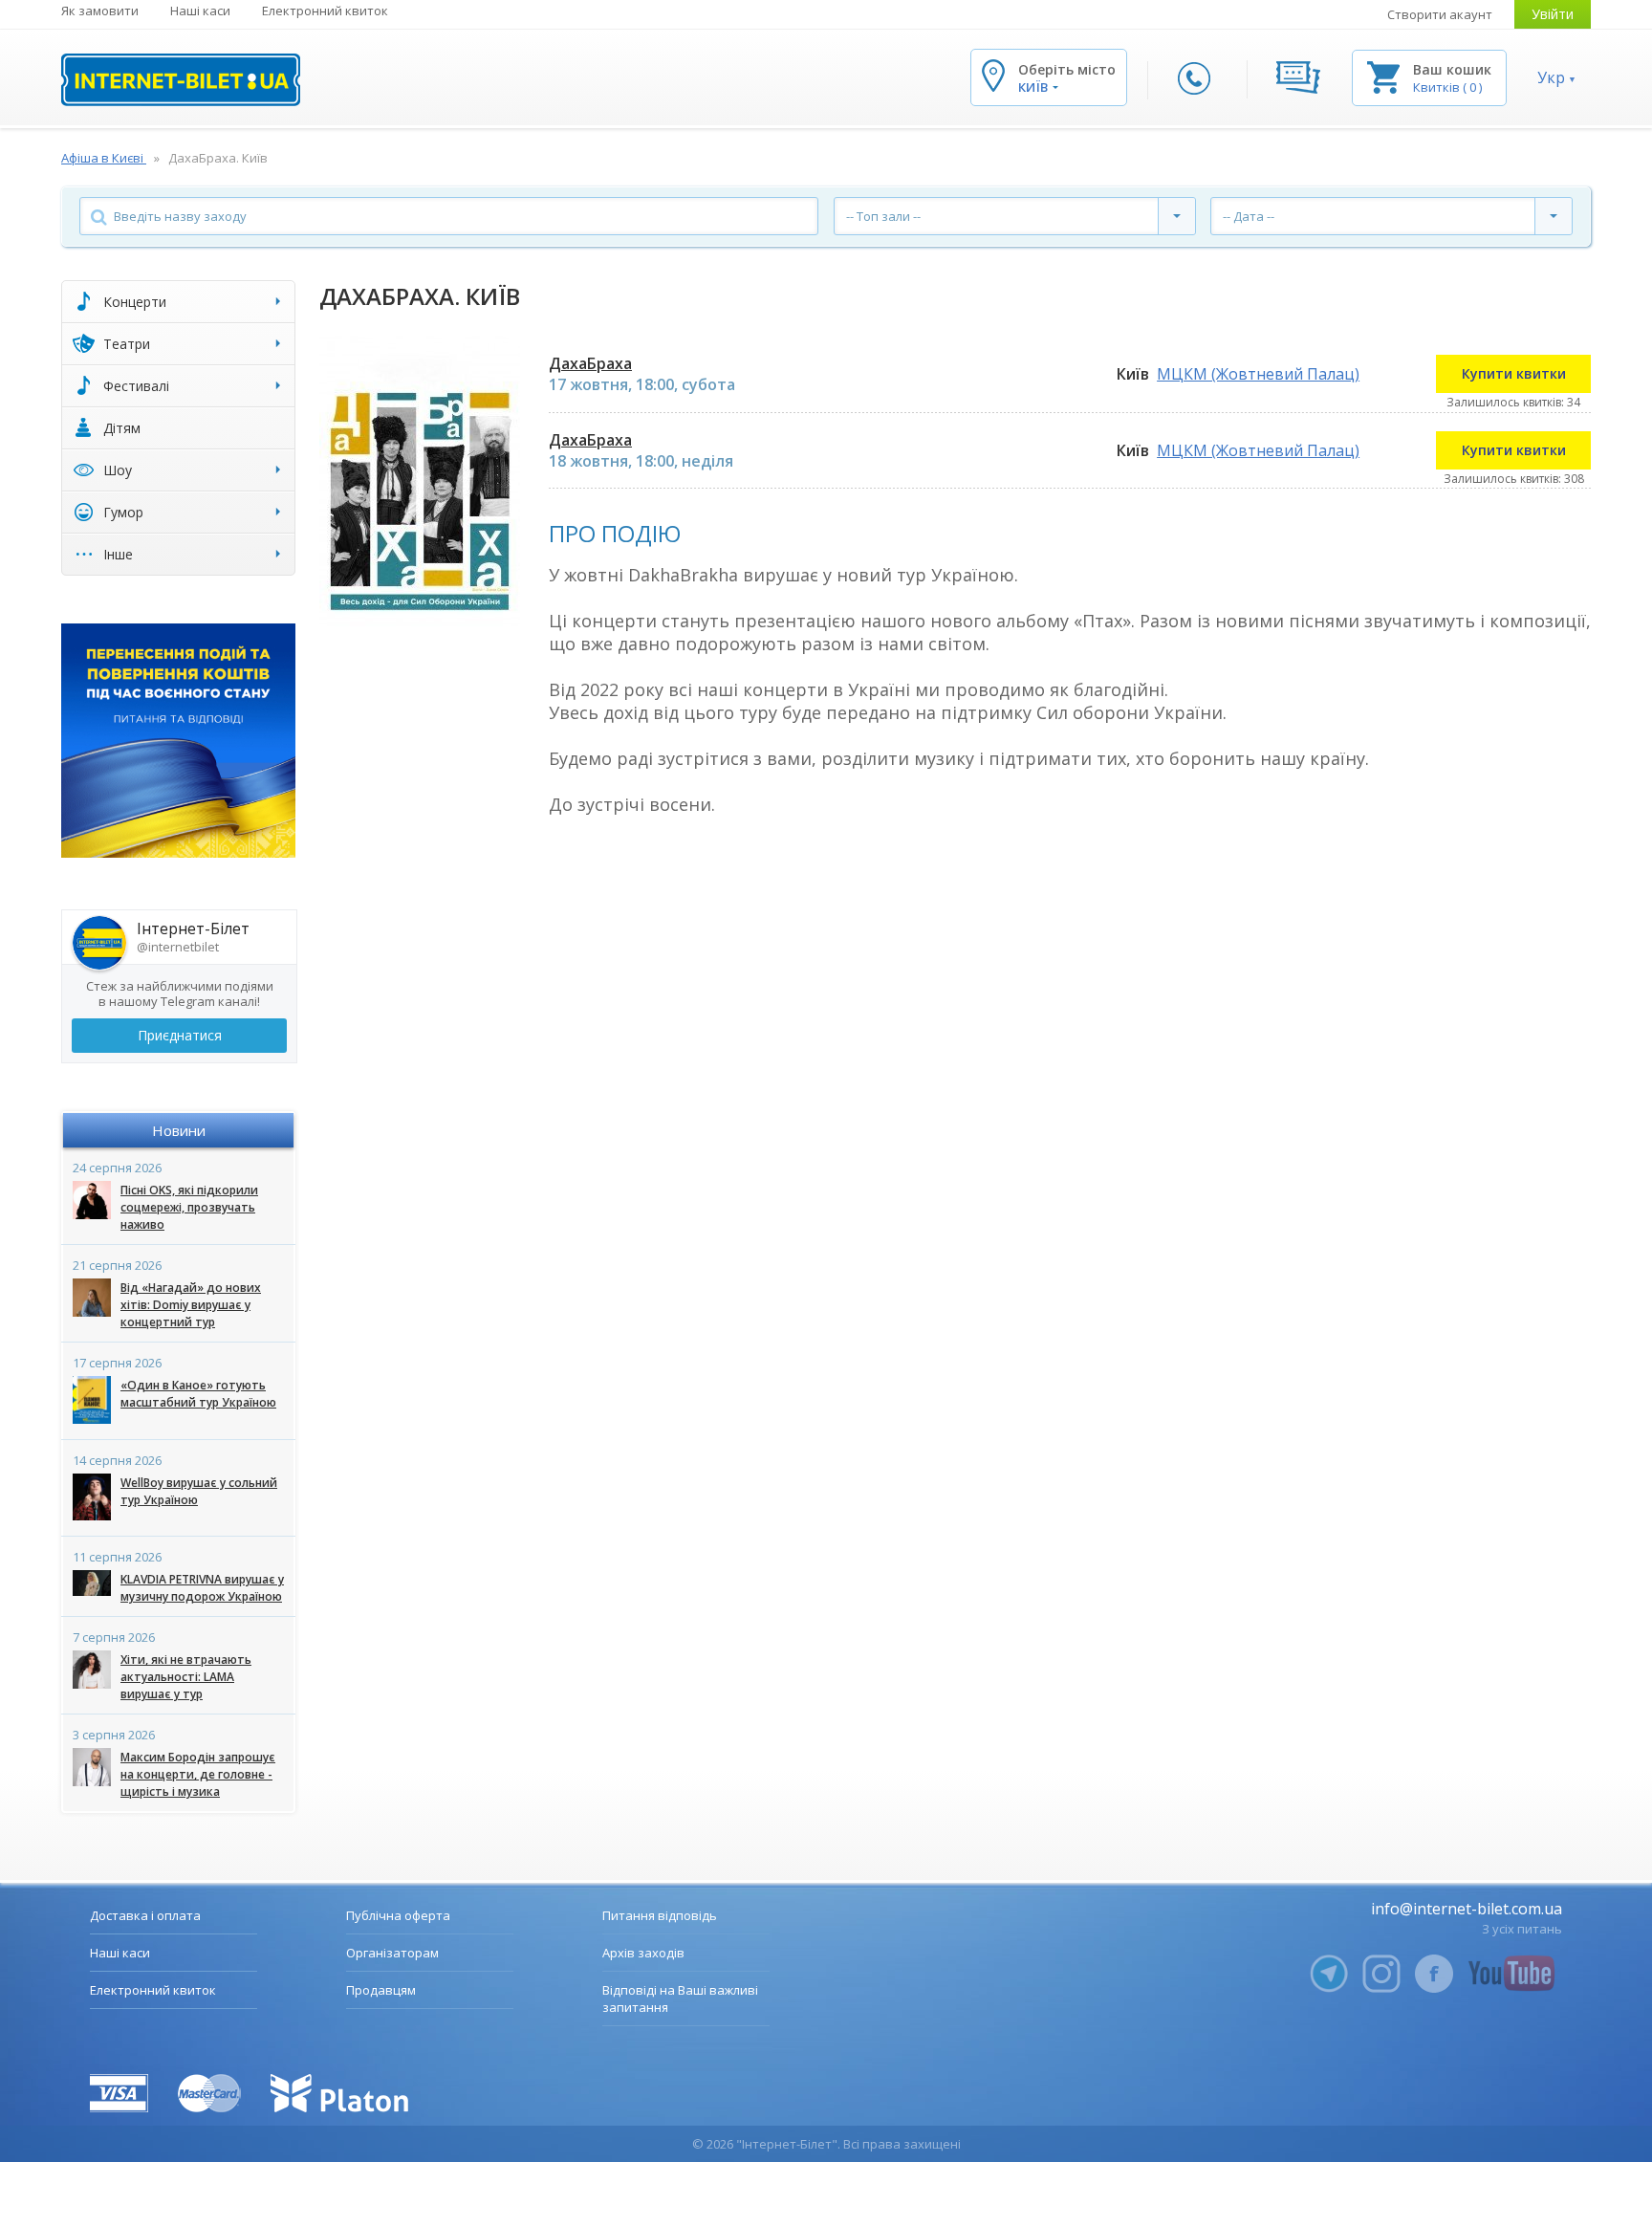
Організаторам (392, 1953)
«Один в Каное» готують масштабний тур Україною (198, 1394)
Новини (179, 1130)
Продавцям (381, 1990)
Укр (1551, 77)
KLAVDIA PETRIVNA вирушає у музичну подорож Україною (202, 1588)
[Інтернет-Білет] (181, 80)
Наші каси (200, 11)
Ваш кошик (1452, 69)
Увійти (1553, 14)
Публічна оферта (398, 1915)
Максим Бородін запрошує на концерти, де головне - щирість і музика (198, 1774)
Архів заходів (643, 1953)
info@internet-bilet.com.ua (1467, 1909)
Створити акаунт (1440, 14)
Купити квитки (1514, 373)
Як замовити (100, 11)
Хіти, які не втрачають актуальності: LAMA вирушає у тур (186, 1677)
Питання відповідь (660, 1915)
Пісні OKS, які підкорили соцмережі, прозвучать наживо (189, 1207)
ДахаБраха (590, 363)
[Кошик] (1383, 76)
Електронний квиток (325, 11)
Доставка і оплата (145, 1915)
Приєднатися (180, 1035)
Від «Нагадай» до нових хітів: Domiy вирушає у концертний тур (191, 1305)
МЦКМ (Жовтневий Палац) (1258, 374)
